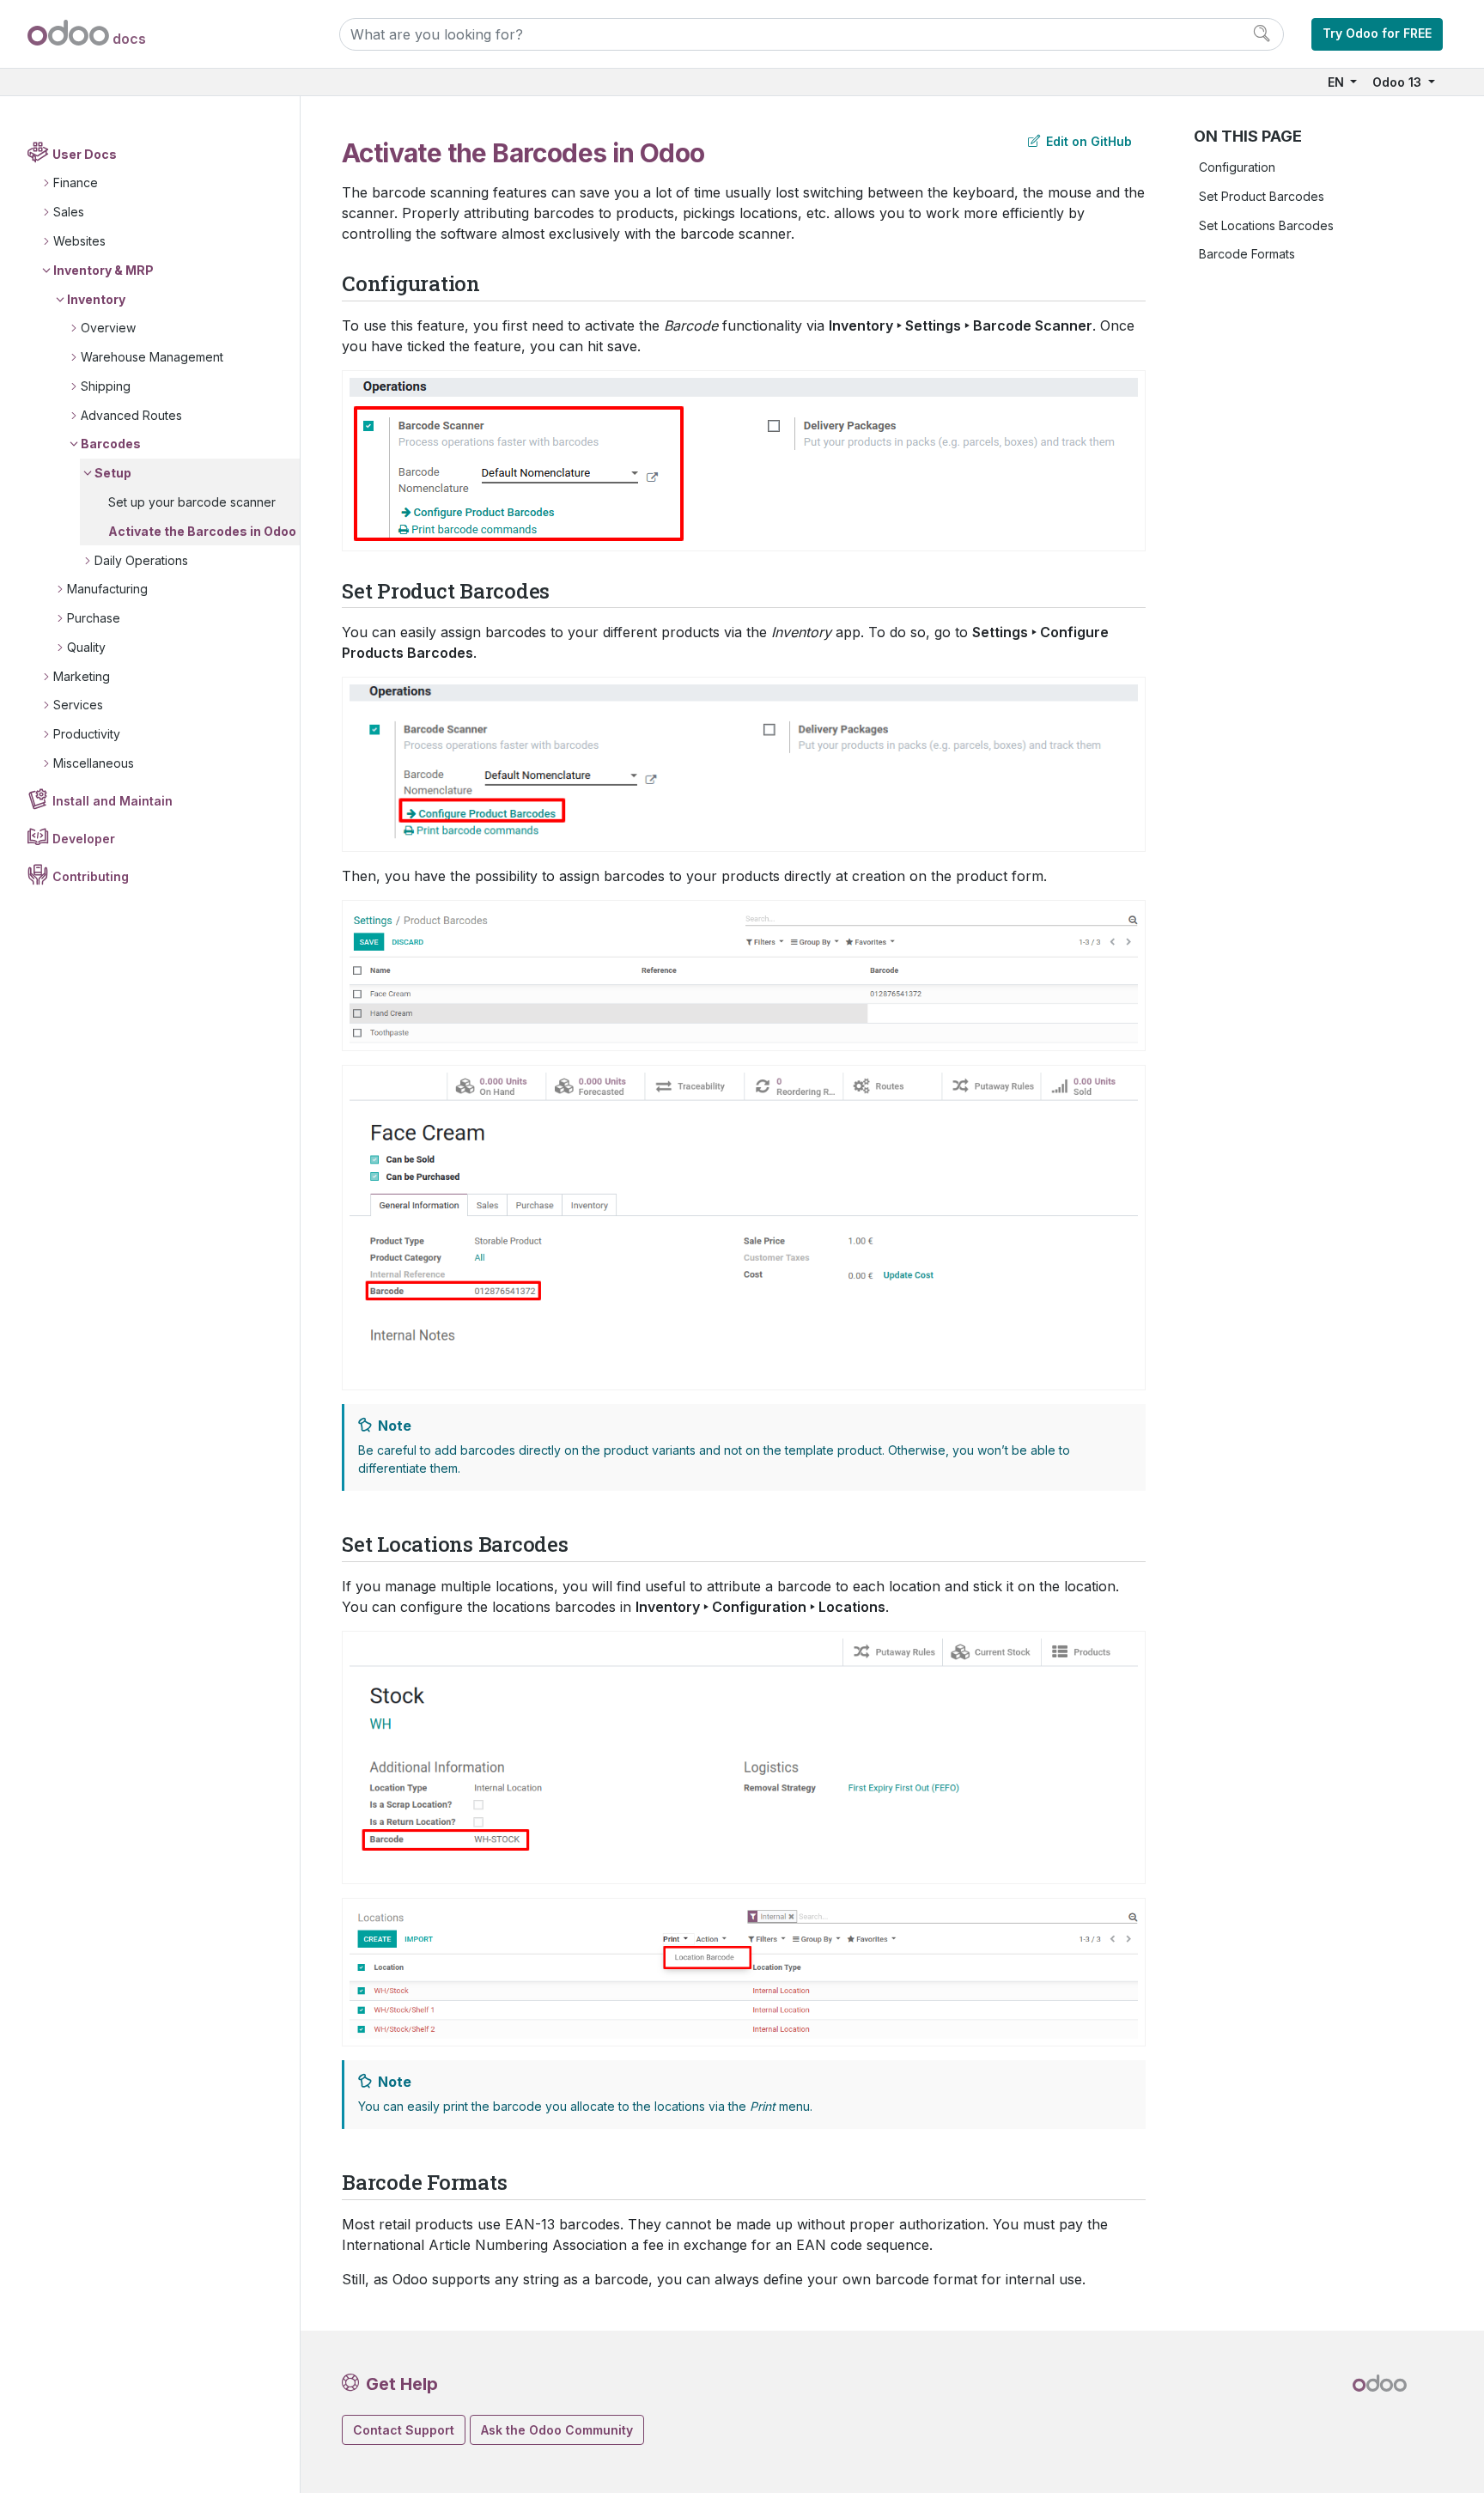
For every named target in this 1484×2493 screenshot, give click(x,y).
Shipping (106, 386)
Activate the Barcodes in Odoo (202, 531)
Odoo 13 (1399, 82)
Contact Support (404, 2430)
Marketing (82, 676)
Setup (113, 473)
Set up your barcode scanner (192, 502)
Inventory (96, 299)
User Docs (85, 154)
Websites (79, 241)
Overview (108, 328)
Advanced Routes (131, 415)
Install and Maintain (113, 801)
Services (78, 705)
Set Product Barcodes (1262, 196)
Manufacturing (107, 589)
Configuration (1237, 167)
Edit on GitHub (1087, 141)
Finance (76, 182)
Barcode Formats (1247, 254)
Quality (86, 647)
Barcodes (111, 444)
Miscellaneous (94, 763)
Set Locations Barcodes (1266, 225)
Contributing (91, 876)
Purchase (94, 618)
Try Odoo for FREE (1377, 33)
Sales (69, 212)
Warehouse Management (152, 357)
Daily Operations (141, 560)
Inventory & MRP (103, 270)
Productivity (87, 734)
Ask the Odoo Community (557, 2430)
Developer (84, 839)
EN (1338, 82)
